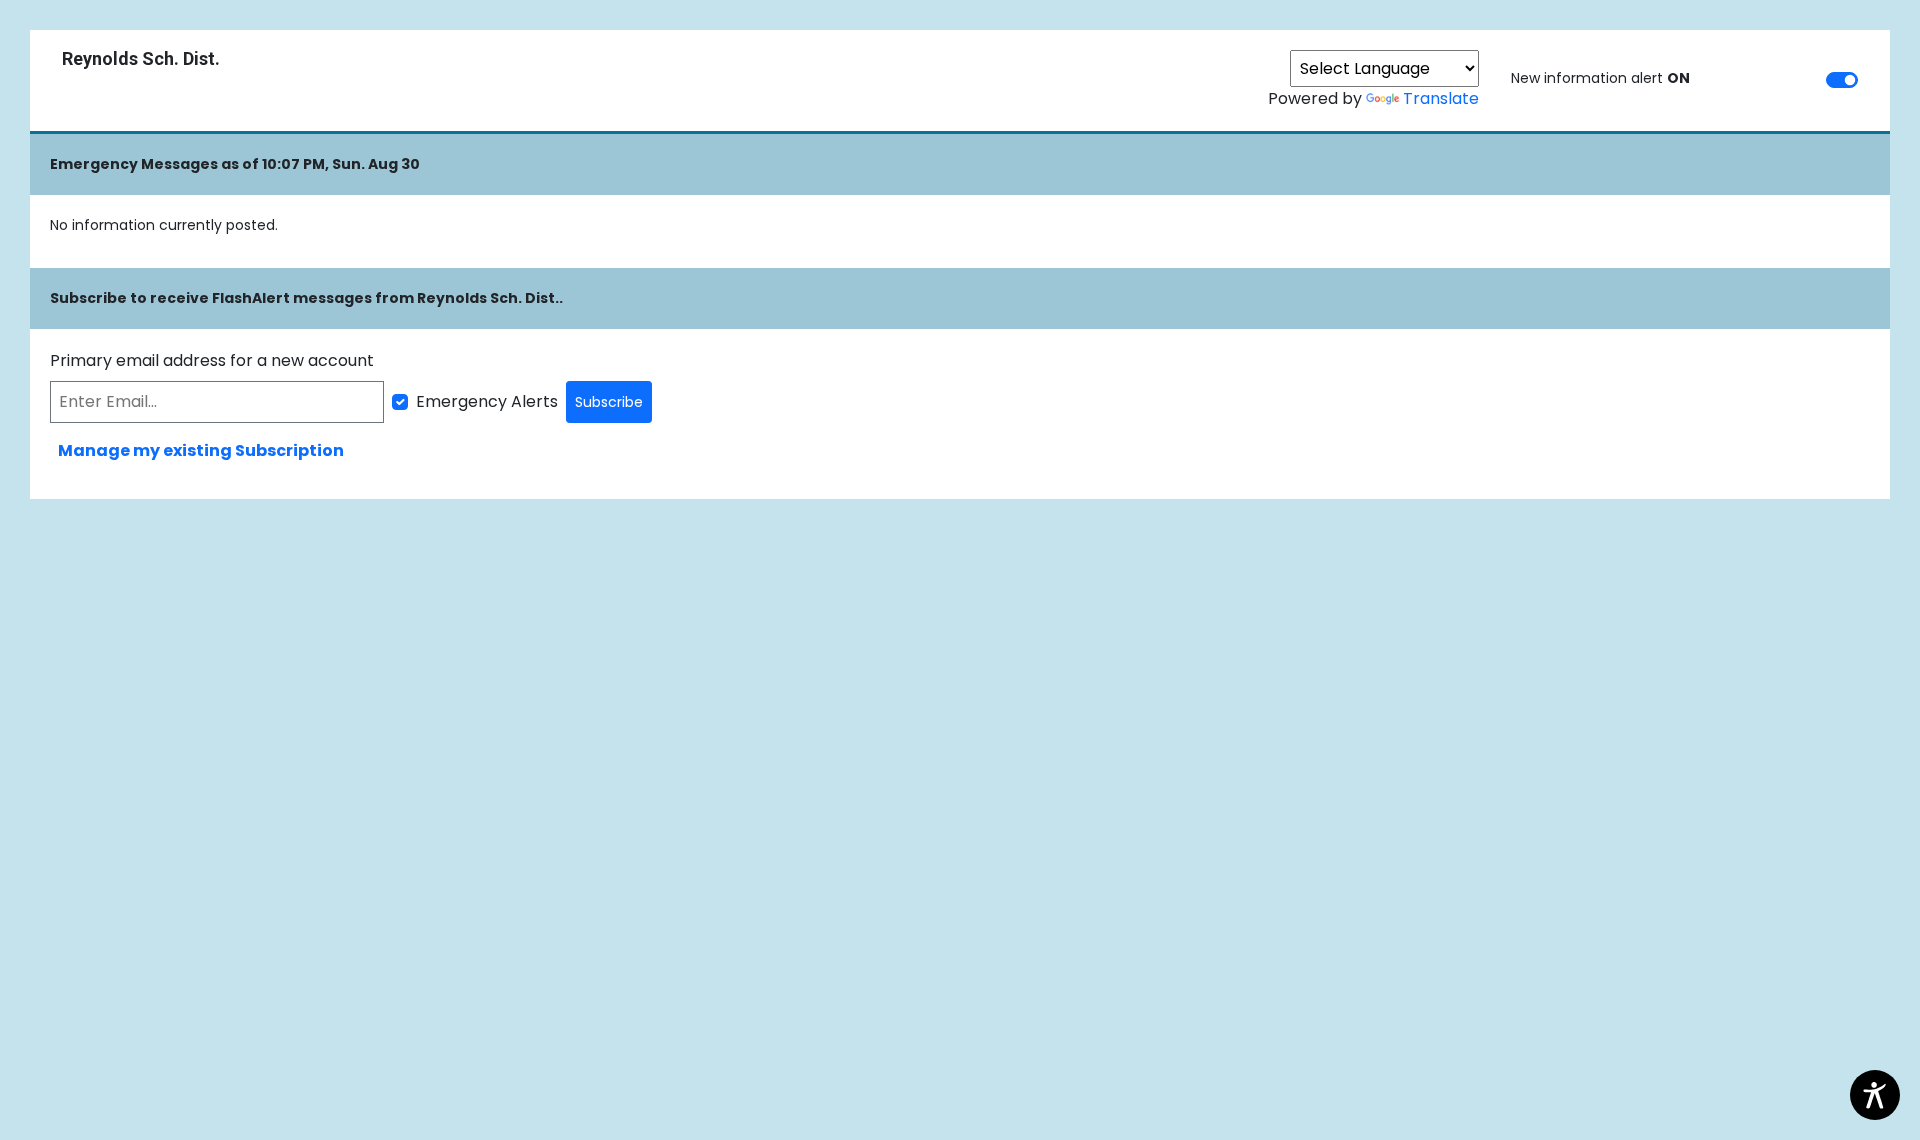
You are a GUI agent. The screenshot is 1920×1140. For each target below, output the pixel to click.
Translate (1441, 98)
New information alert (1600, 78)
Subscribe (609, 402)
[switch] (1842, 80)
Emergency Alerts (487, 401)
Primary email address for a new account (212, 360)
